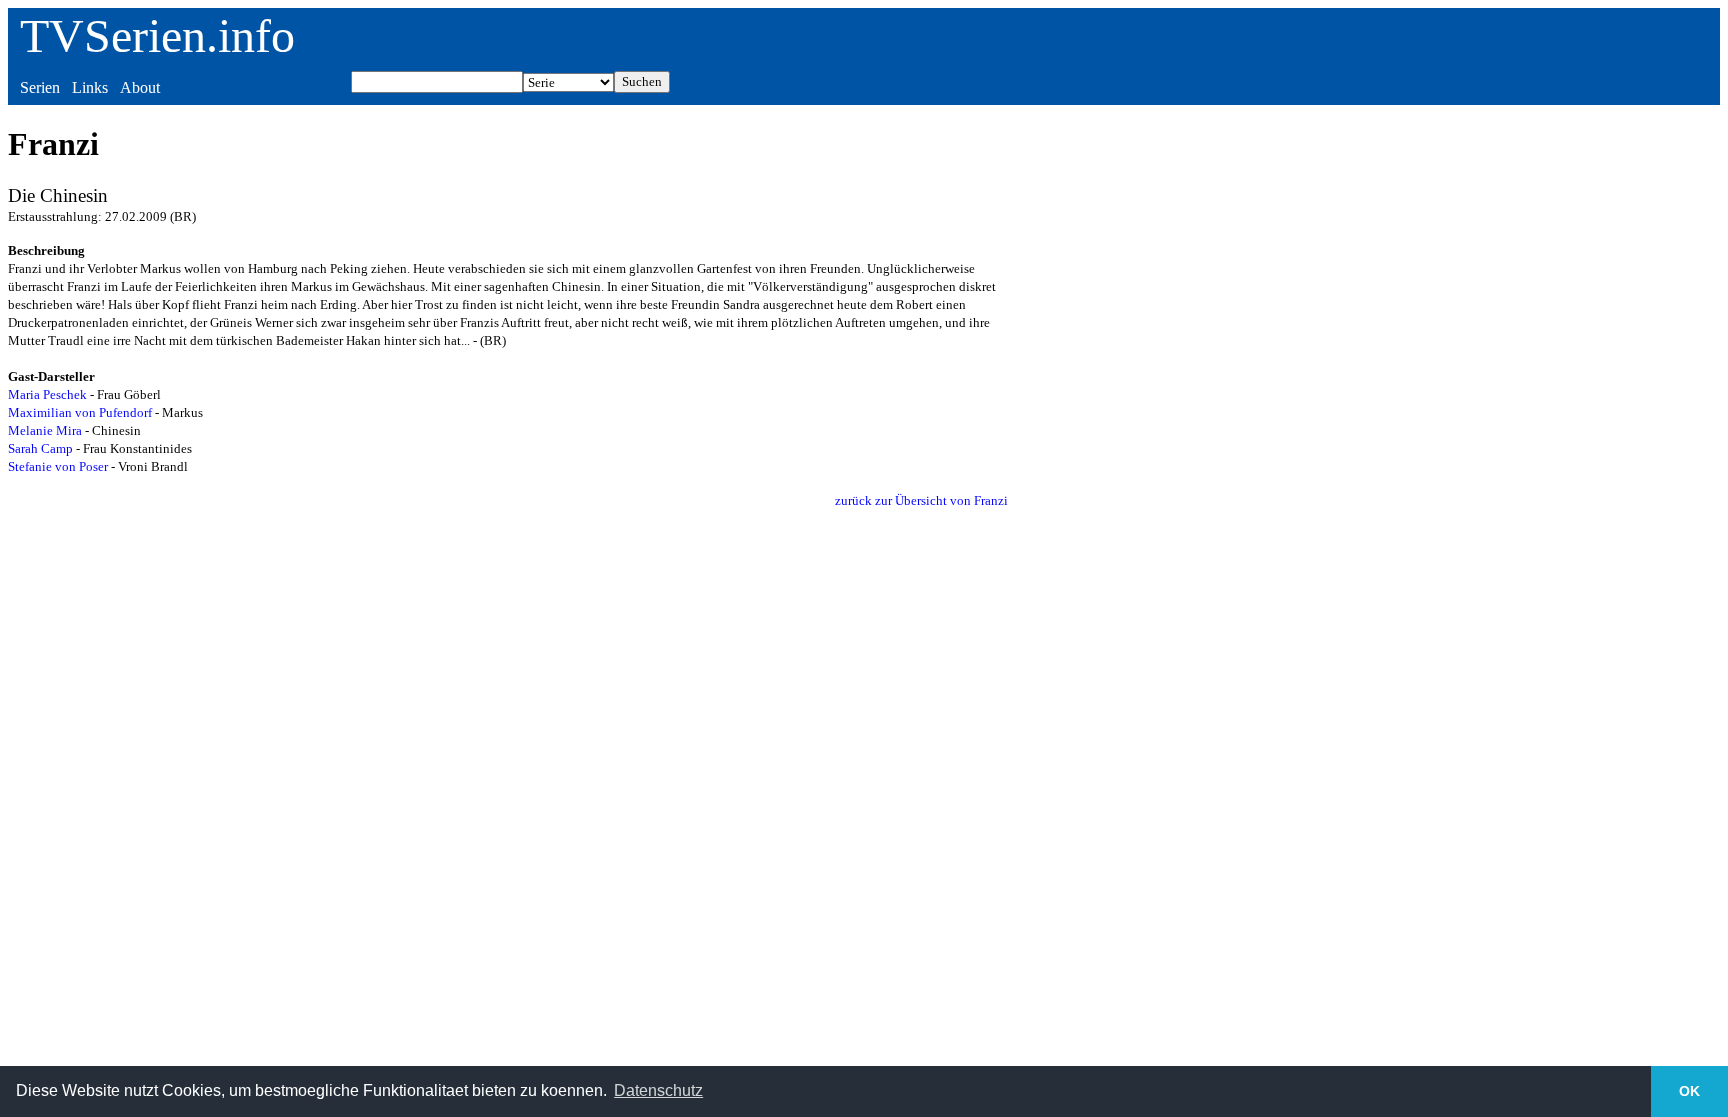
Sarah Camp (40, 448)
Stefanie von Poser (58, 466)
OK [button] (1689, 1091)
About (140, 87)
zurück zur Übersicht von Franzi (921, 500)
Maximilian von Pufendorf (80, 412)
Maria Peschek (47, 394)
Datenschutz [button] (658, 1090)
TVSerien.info (157, 35)
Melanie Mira (45, 430)
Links (90, 87)
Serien (40, 87)
